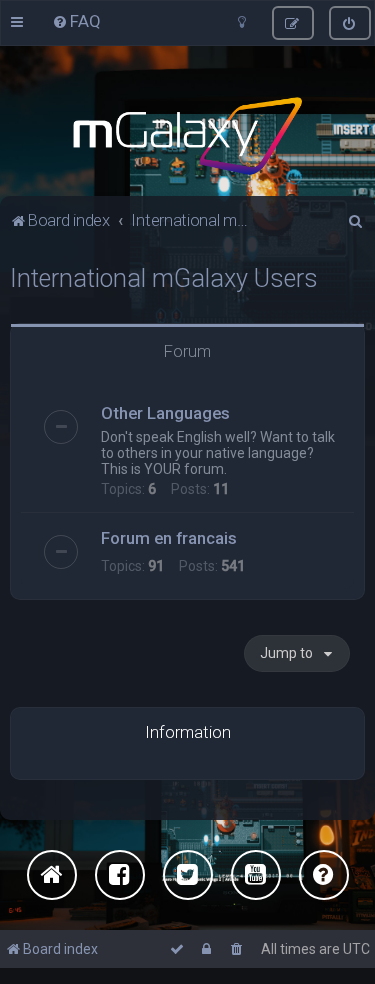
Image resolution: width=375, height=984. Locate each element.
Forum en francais (169, 538)
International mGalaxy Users (164, 278)
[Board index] (187, 136)
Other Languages (165, 413)
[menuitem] (76, 21)
